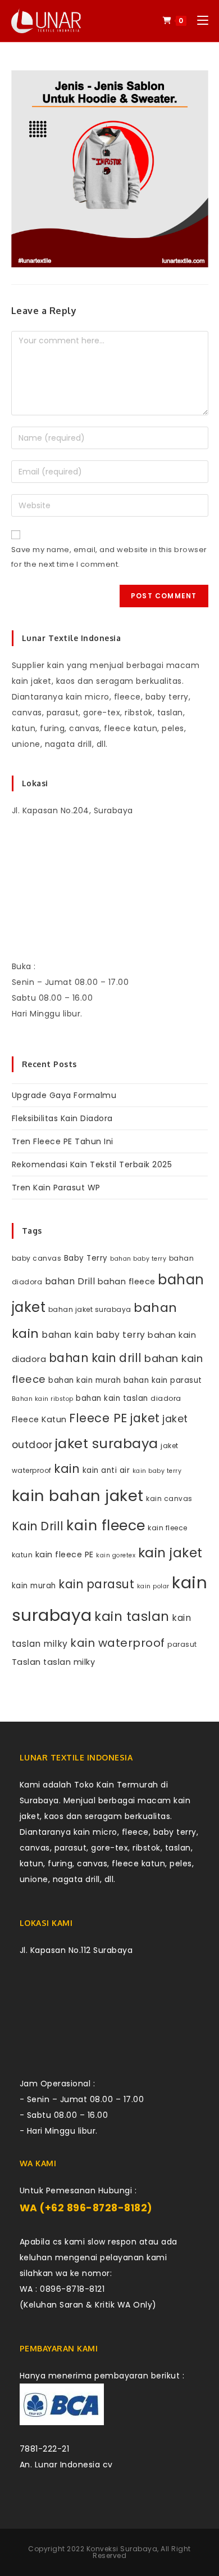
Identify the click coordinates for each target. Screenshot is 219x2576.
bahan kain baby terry (93, 1335)
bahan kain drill (95, 1358)
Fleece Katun (39, 1419)
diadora (166, 1398)
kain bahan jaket (78, 1496)
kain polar (153, 1586)
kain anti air (106, 1470)
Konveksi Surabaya (122, 2549)
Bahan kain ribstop (43, 1399)
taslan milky (69, 1662)
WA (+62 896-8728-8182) (86, 2208)
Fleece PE (98, 1418)
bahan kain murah (85, 1380)
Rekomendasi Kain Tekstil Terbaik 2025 (92, 1164)
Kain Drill (38, 1526)
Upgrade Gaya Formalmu (64, 1095)
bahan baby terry (138, 1259)
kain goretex (116, 1555)
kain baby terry (157, 1471)
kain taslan (132, 1616)
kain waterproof (118, 1643)
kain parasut (96, 1584)
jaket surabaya (107, 1443)
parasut (182, 1644)
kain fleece (106, 1526)
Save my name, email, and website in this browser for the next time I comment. (109, 557)
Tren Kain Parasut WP (56, 1188)
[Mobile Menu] (199, 21)
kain (67, 1469)
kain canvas (169, 1498)
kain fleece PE (65, 1554)
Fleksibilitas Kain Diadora (62, 1118)
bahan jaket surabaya (90, 1309)
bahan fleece (127, 1282)
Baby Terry (86, 1258)
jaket (145, 1418)
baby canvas (37, 1258)
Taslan (26, 1662)
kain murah (34, 1586)
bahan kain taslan (112, 1398)
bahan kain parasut (163, 1380)
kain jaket (170, 1553)
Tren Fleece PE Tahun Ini (63, 1141)
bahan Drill (70, 1281)
